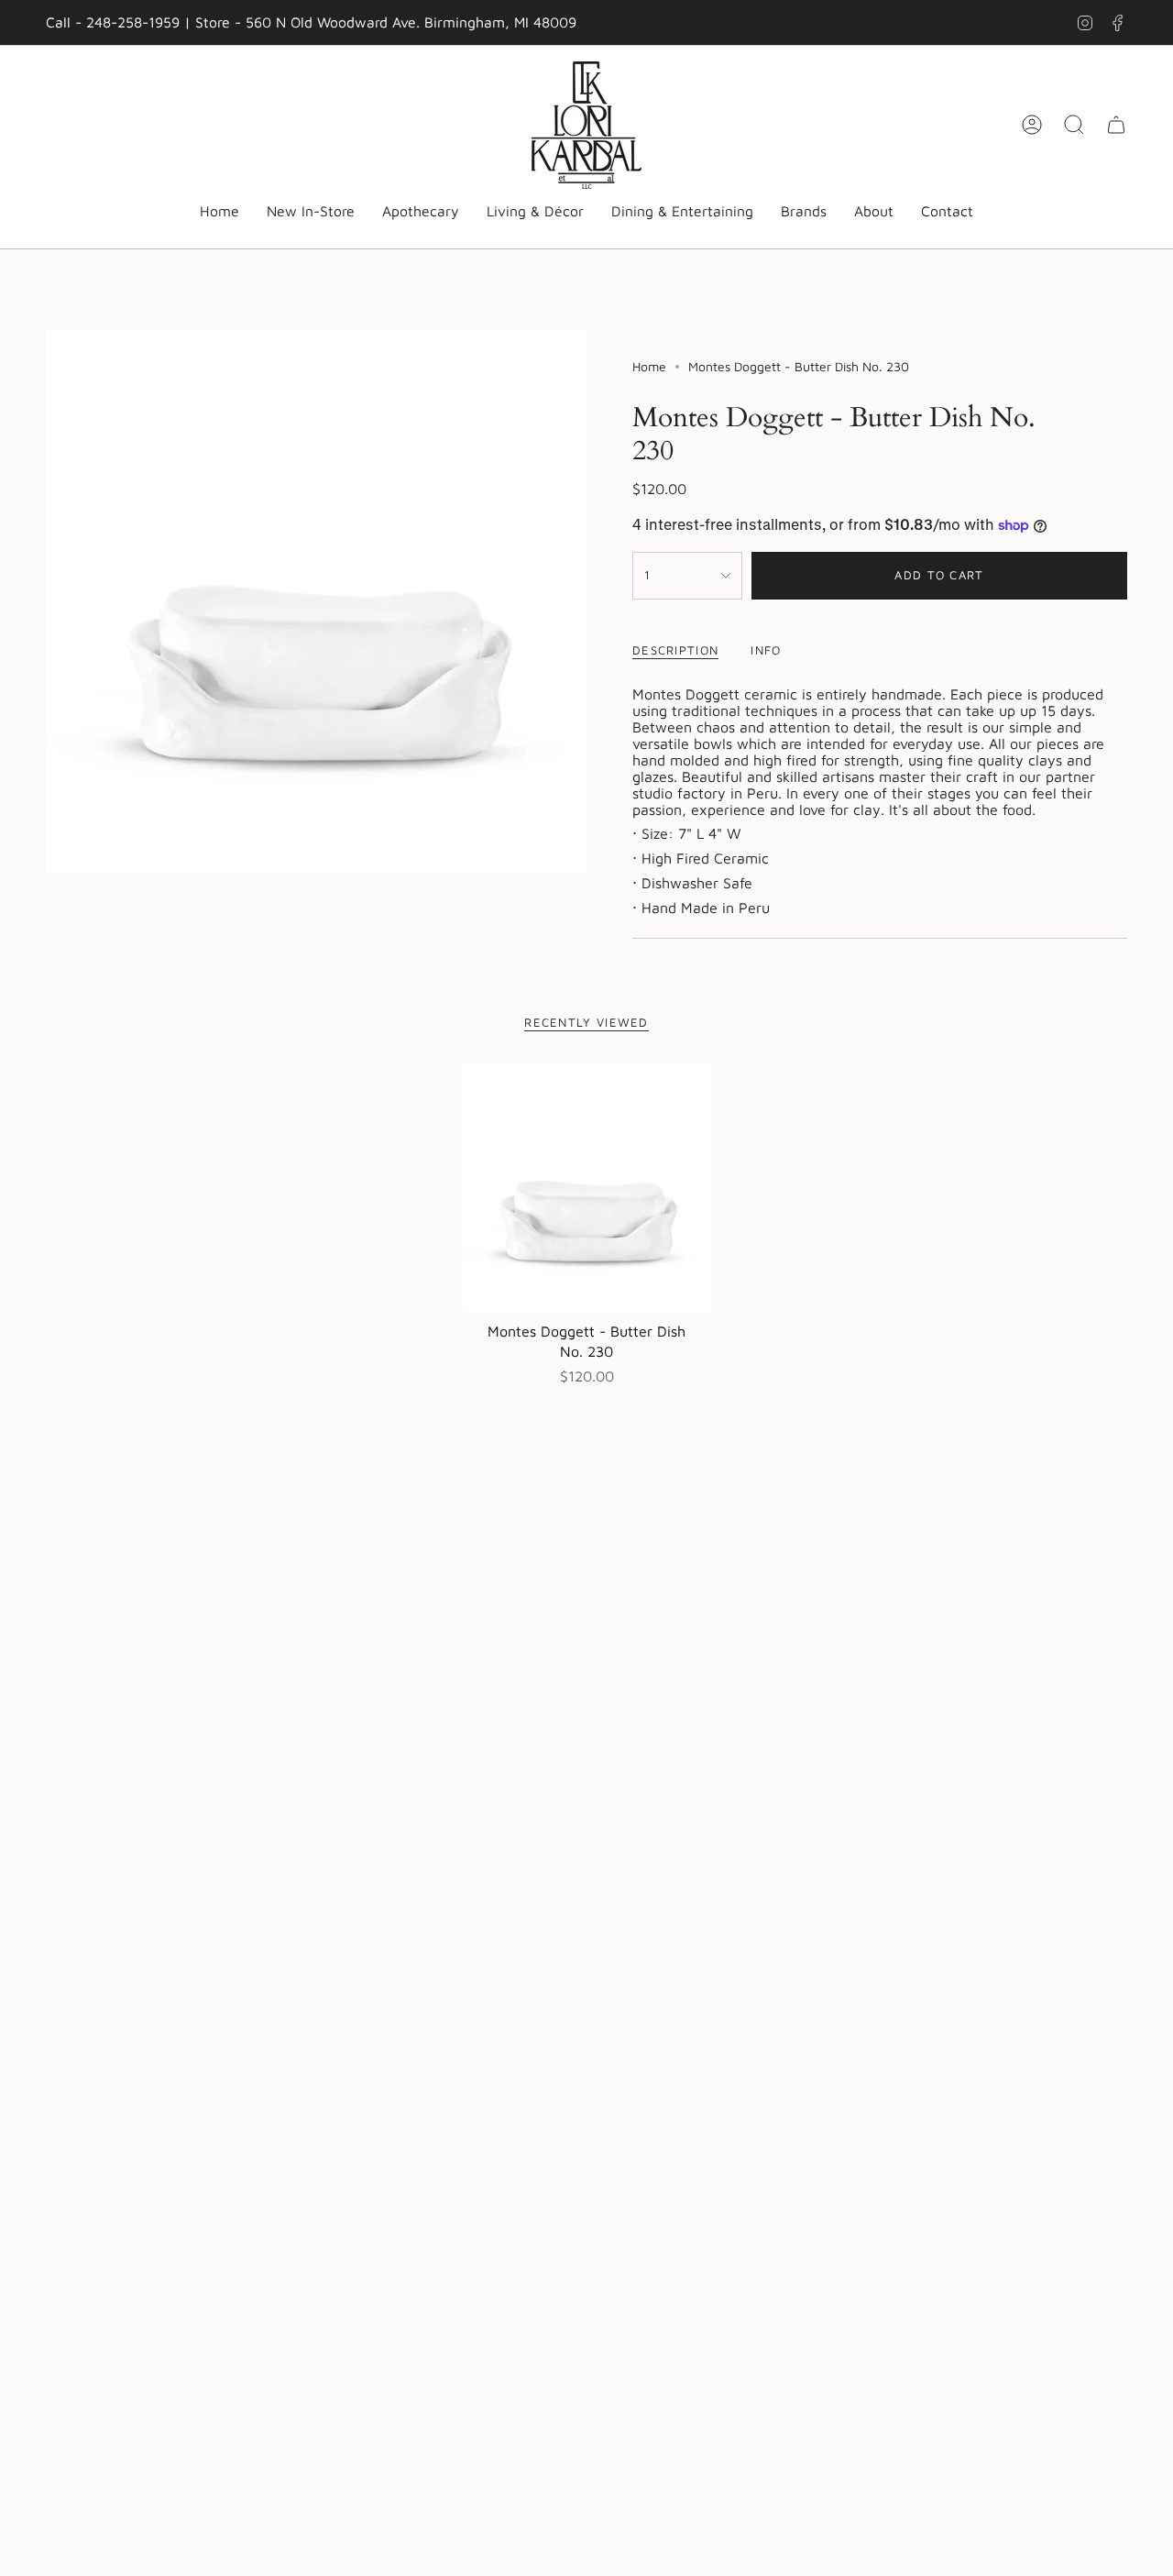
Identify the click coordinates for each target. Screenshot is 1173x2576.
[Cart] (1116, 125)
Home (649, 366)
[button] (421, 212)
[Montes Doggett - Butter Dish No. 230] (587, 1188)
